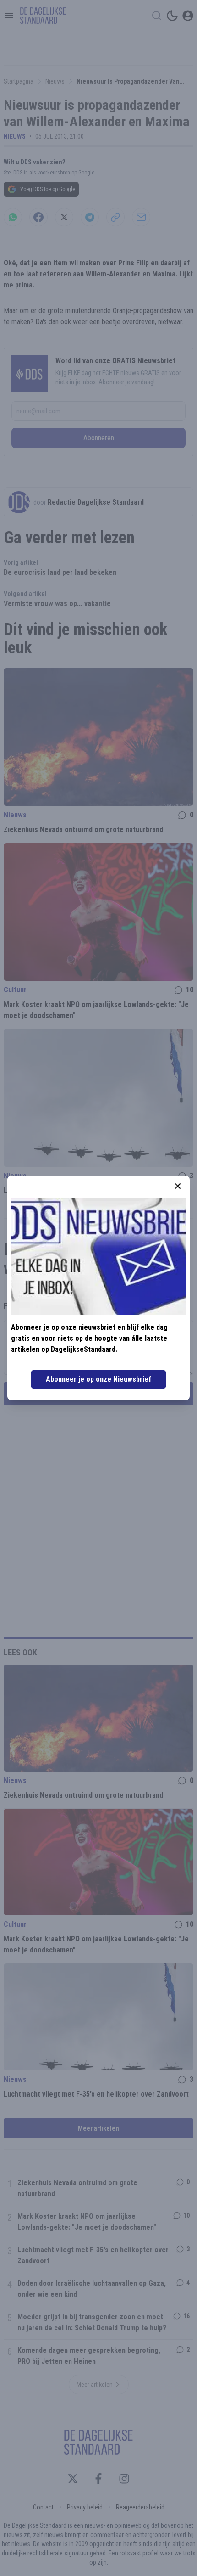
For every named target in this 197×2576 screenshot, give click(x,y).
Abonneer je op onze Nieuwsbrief (98, 1379)
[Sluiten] (178, 1186)
